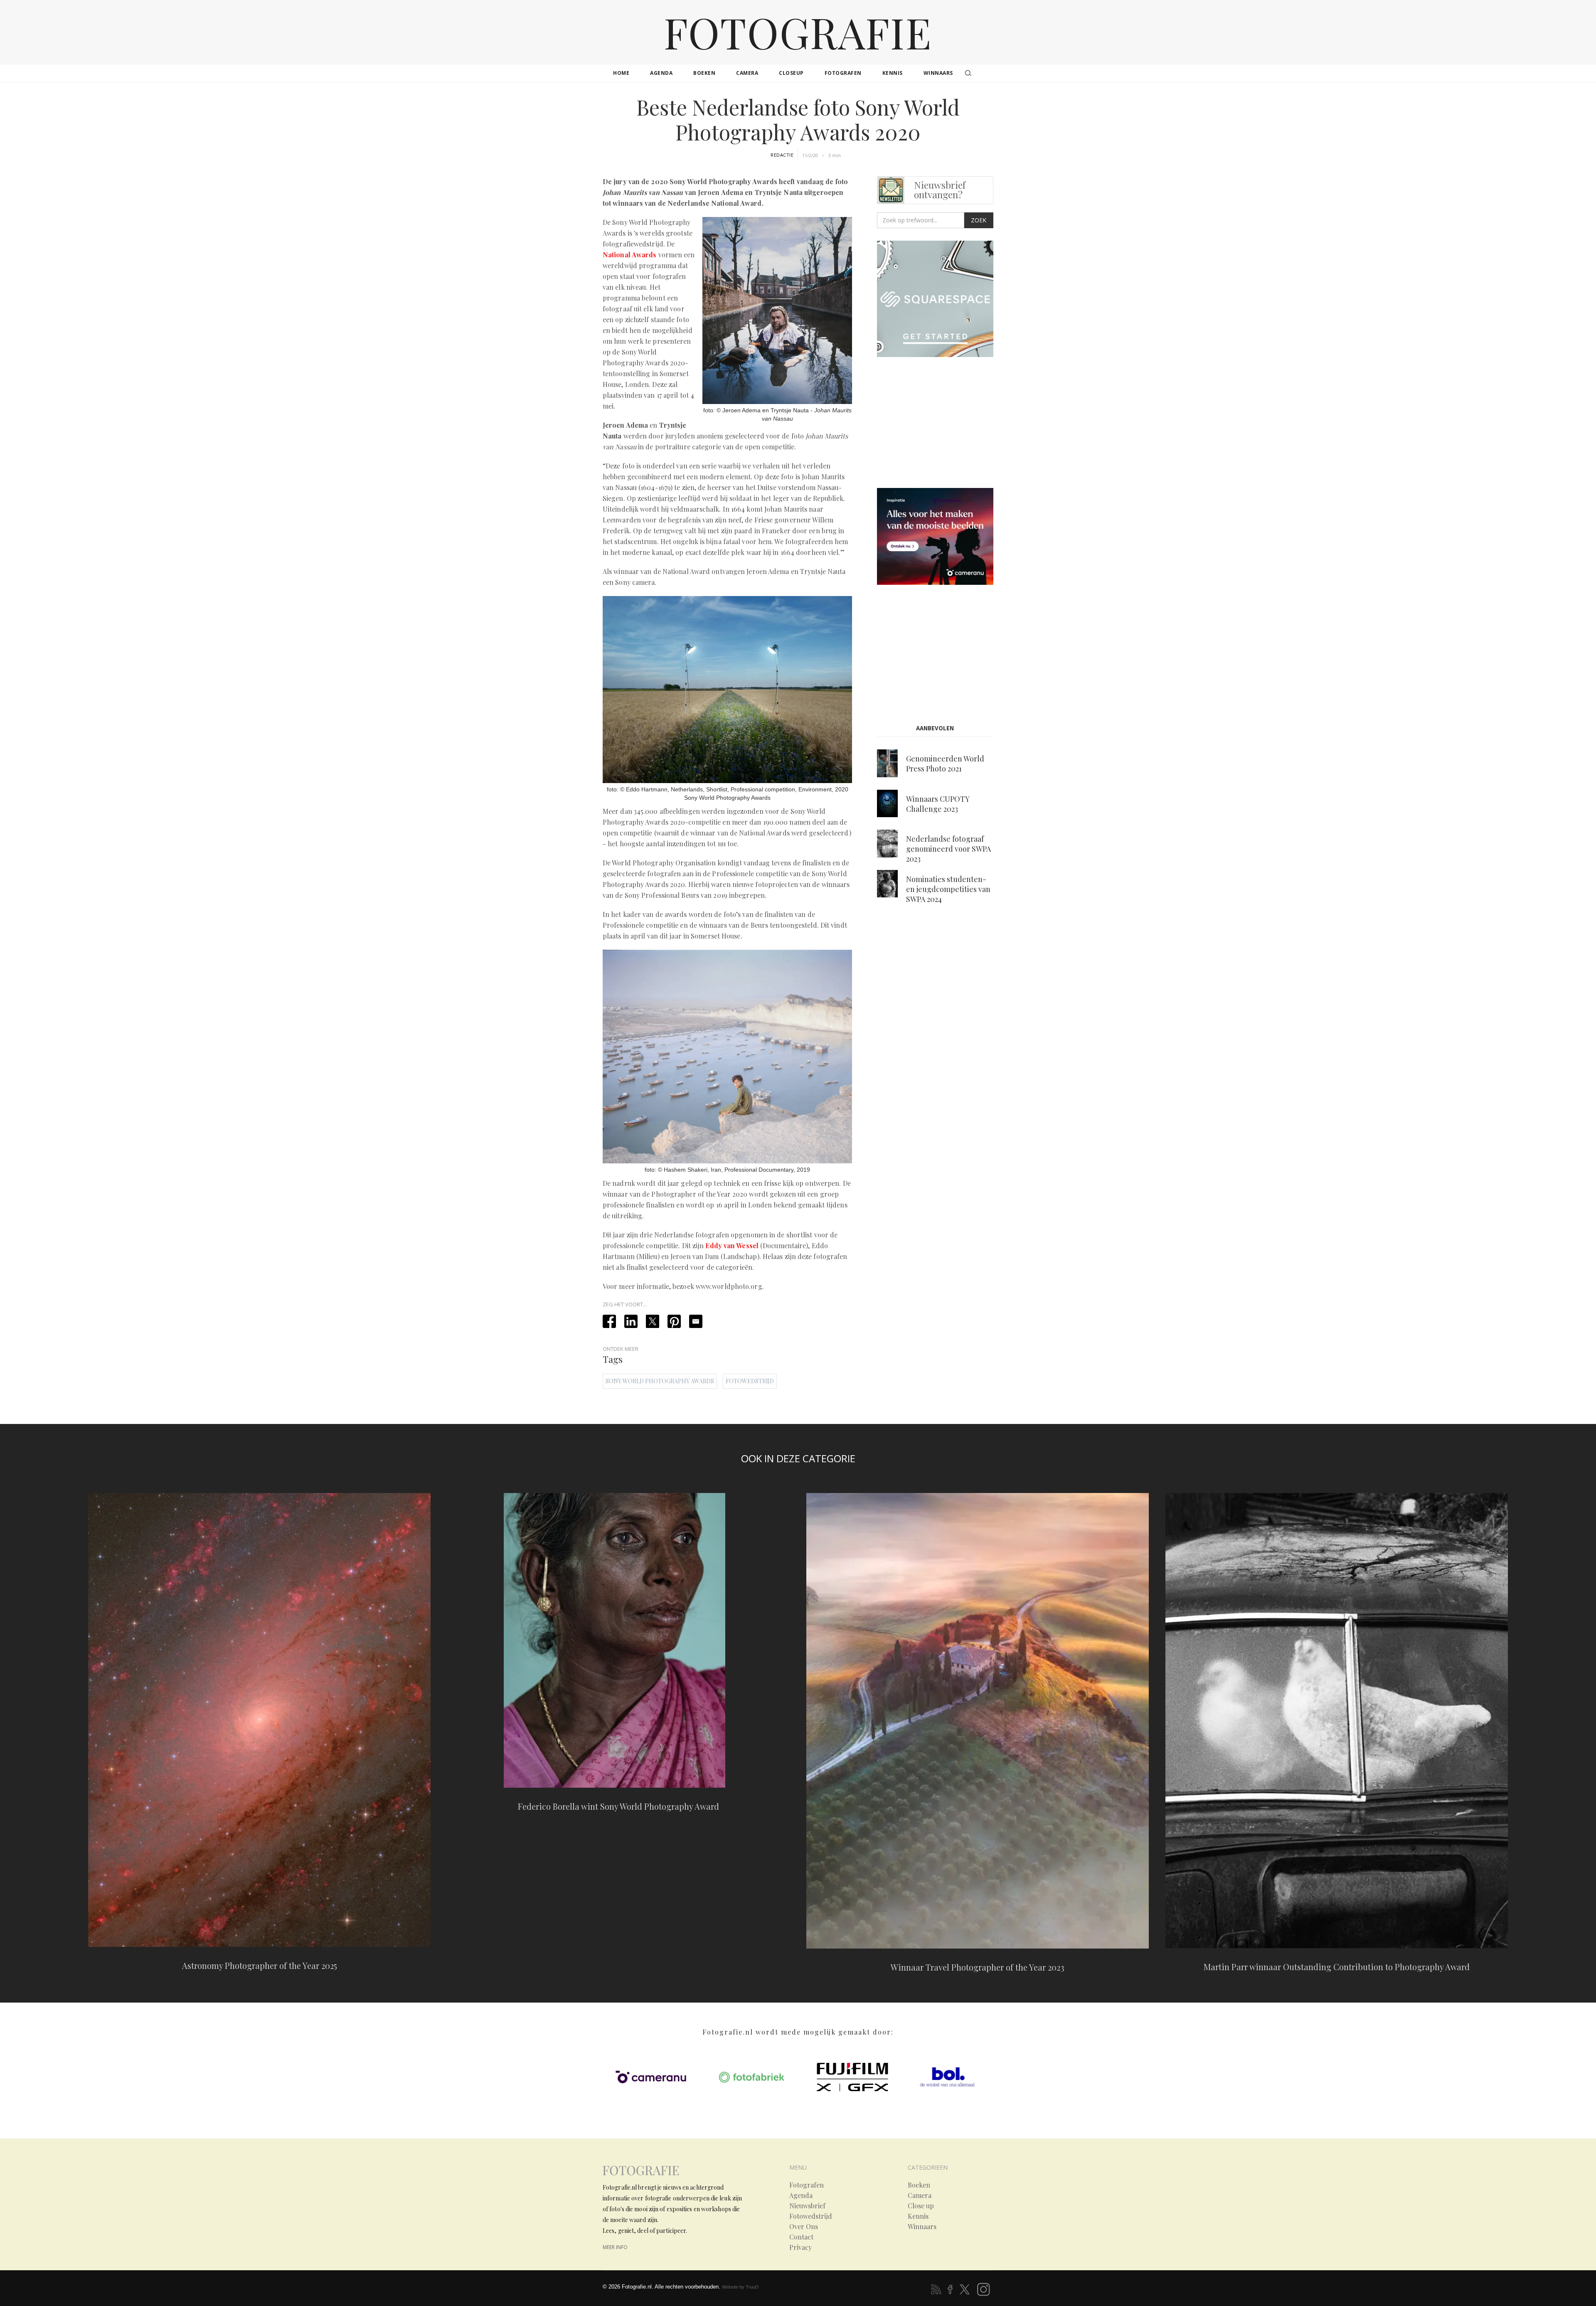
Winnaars (922, 2227)
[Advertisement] (947, 424)
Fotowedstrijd (750, 1381)
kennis (893, 73)
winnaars (938, 73)
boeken (704, 73)
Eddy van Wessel (732, 1245)
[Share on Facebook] (609, 1321)
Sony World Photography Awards (660, 1381)
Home (621, 73)
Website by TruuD (740, 2287)
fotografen (843, 73)
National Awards (630, 255)
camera (747, 73)
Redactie (782, 155)
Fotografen (807, 2185)
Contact (801, 2237)
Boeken (919, 2185)
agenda (661, 73)
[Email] (696, 1321)
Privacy (800, 2247)
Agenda (801, 2195)
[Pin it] (674, 1321)
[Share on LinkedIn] (631, 1321)
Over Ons (804, 2227)
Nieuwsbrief (807, 2206)
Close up (921, 2206)
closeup (791, 73)
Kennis (918, 2216)
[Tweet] (653, 1321)
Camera (920, 2195)
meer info (615, 2247)
